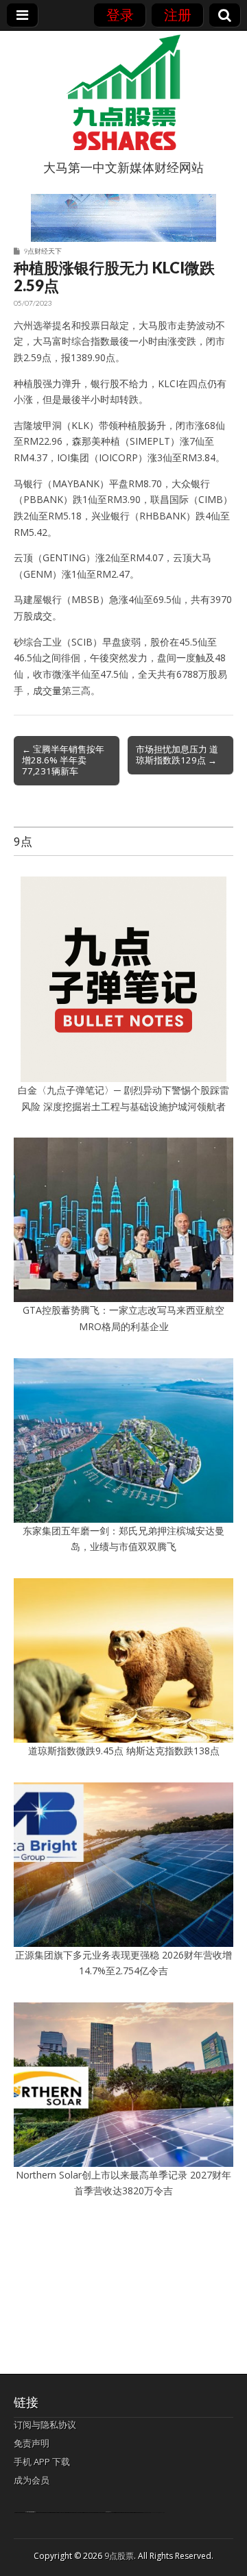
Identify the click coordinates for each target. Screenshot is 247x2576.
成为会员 (32, 2480)
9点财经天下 (43, 251)
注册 (178, 15)
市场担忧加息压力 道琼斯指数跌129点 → (177, 755)
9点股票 (119, 2556)
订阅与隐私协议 (45, 2425)
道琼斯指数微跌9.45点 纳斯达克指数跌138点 (124, 1751)
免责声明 (32, 2443)
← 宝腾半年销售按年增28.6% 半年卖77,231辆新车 (63, 760)
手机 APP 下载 (42, 2462)
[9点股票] (123, 93)
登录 (120, 15)
